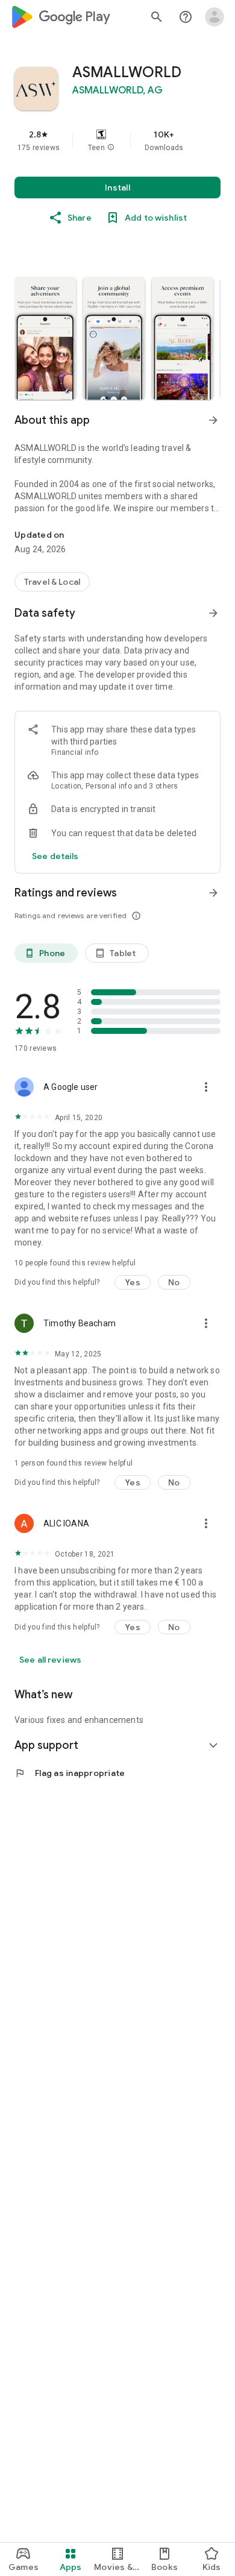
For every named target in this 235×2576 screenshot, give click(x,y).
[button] (111, 148)
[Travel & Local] (52, 582)
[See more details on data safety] (55, 856)
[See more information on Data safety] (213, 613)
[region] (117, 140)
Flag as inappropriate (70, 1773)
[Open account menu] (215, 17)
